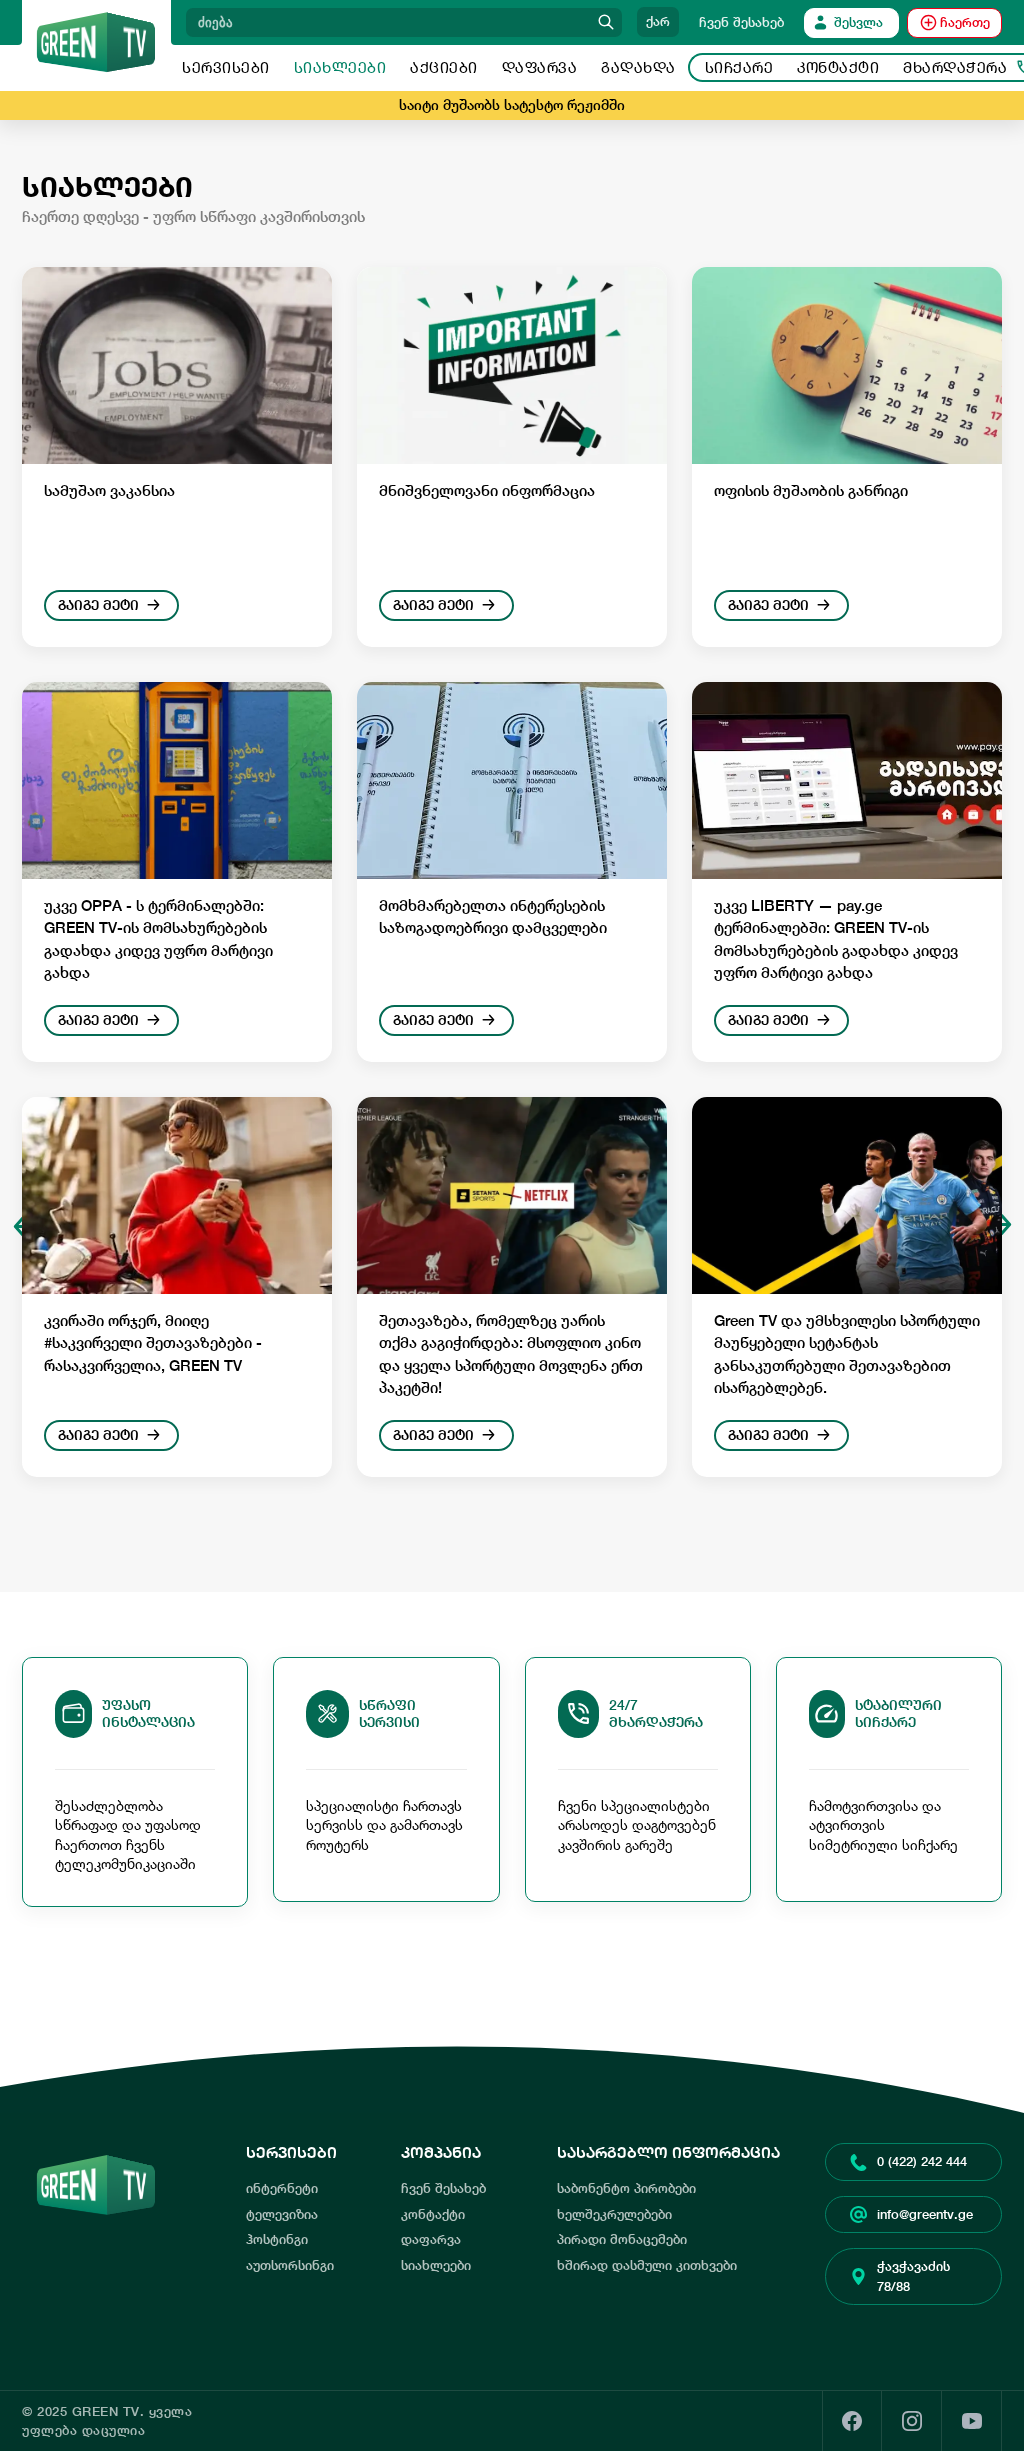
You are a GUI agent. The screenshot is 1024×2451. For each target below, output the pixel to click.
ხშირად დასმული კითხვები (647, 2265)
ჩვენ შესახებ (741, 22)
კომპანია (441, 2152)
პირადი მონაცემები (622, 2239)
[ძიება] (606, 22)
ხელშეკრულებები (614, 2214)
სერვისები (226, 67)
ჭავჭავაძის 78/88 (913, 2276)
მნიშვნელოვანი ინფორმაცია (487, 490)
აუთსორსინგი (290, 2265)
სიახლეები (340, 67)
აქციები (444, 67)
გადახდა (638, 67)
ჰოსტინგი (277, 2239)
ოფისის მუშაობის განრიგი (811, 490)
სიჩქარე (739, 67)
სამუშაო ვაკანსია (109, 490)
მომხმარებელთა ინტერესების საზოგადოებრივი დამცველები (493, 917)
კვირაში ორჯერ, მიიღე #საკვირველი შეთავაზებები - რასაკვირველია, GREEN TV (153, 1343)
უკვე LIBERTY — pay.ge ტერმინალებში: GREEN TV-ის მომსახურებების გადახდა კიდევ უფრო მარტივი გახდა (836, 939)
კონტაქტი (838, 67)
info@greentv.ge (925, 2214)
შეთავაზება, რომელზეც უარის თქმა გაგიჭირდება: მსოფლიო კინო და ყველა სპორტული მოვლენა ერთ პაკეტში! (511, 1354)
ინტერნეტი (282, 2188)
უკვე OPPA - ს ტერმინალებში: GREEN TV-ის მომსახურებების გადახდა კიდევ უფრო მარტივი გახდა (158, 939)
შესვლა (858, 22)
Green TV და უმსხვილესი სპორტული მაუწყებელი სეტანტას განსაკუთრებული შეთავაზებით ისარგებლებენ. (847, 1354)
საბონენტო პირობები (626, 2188)
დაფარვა (540, 67)
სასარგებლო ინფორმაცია (668, 2152)
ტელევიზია (282, 2214)
